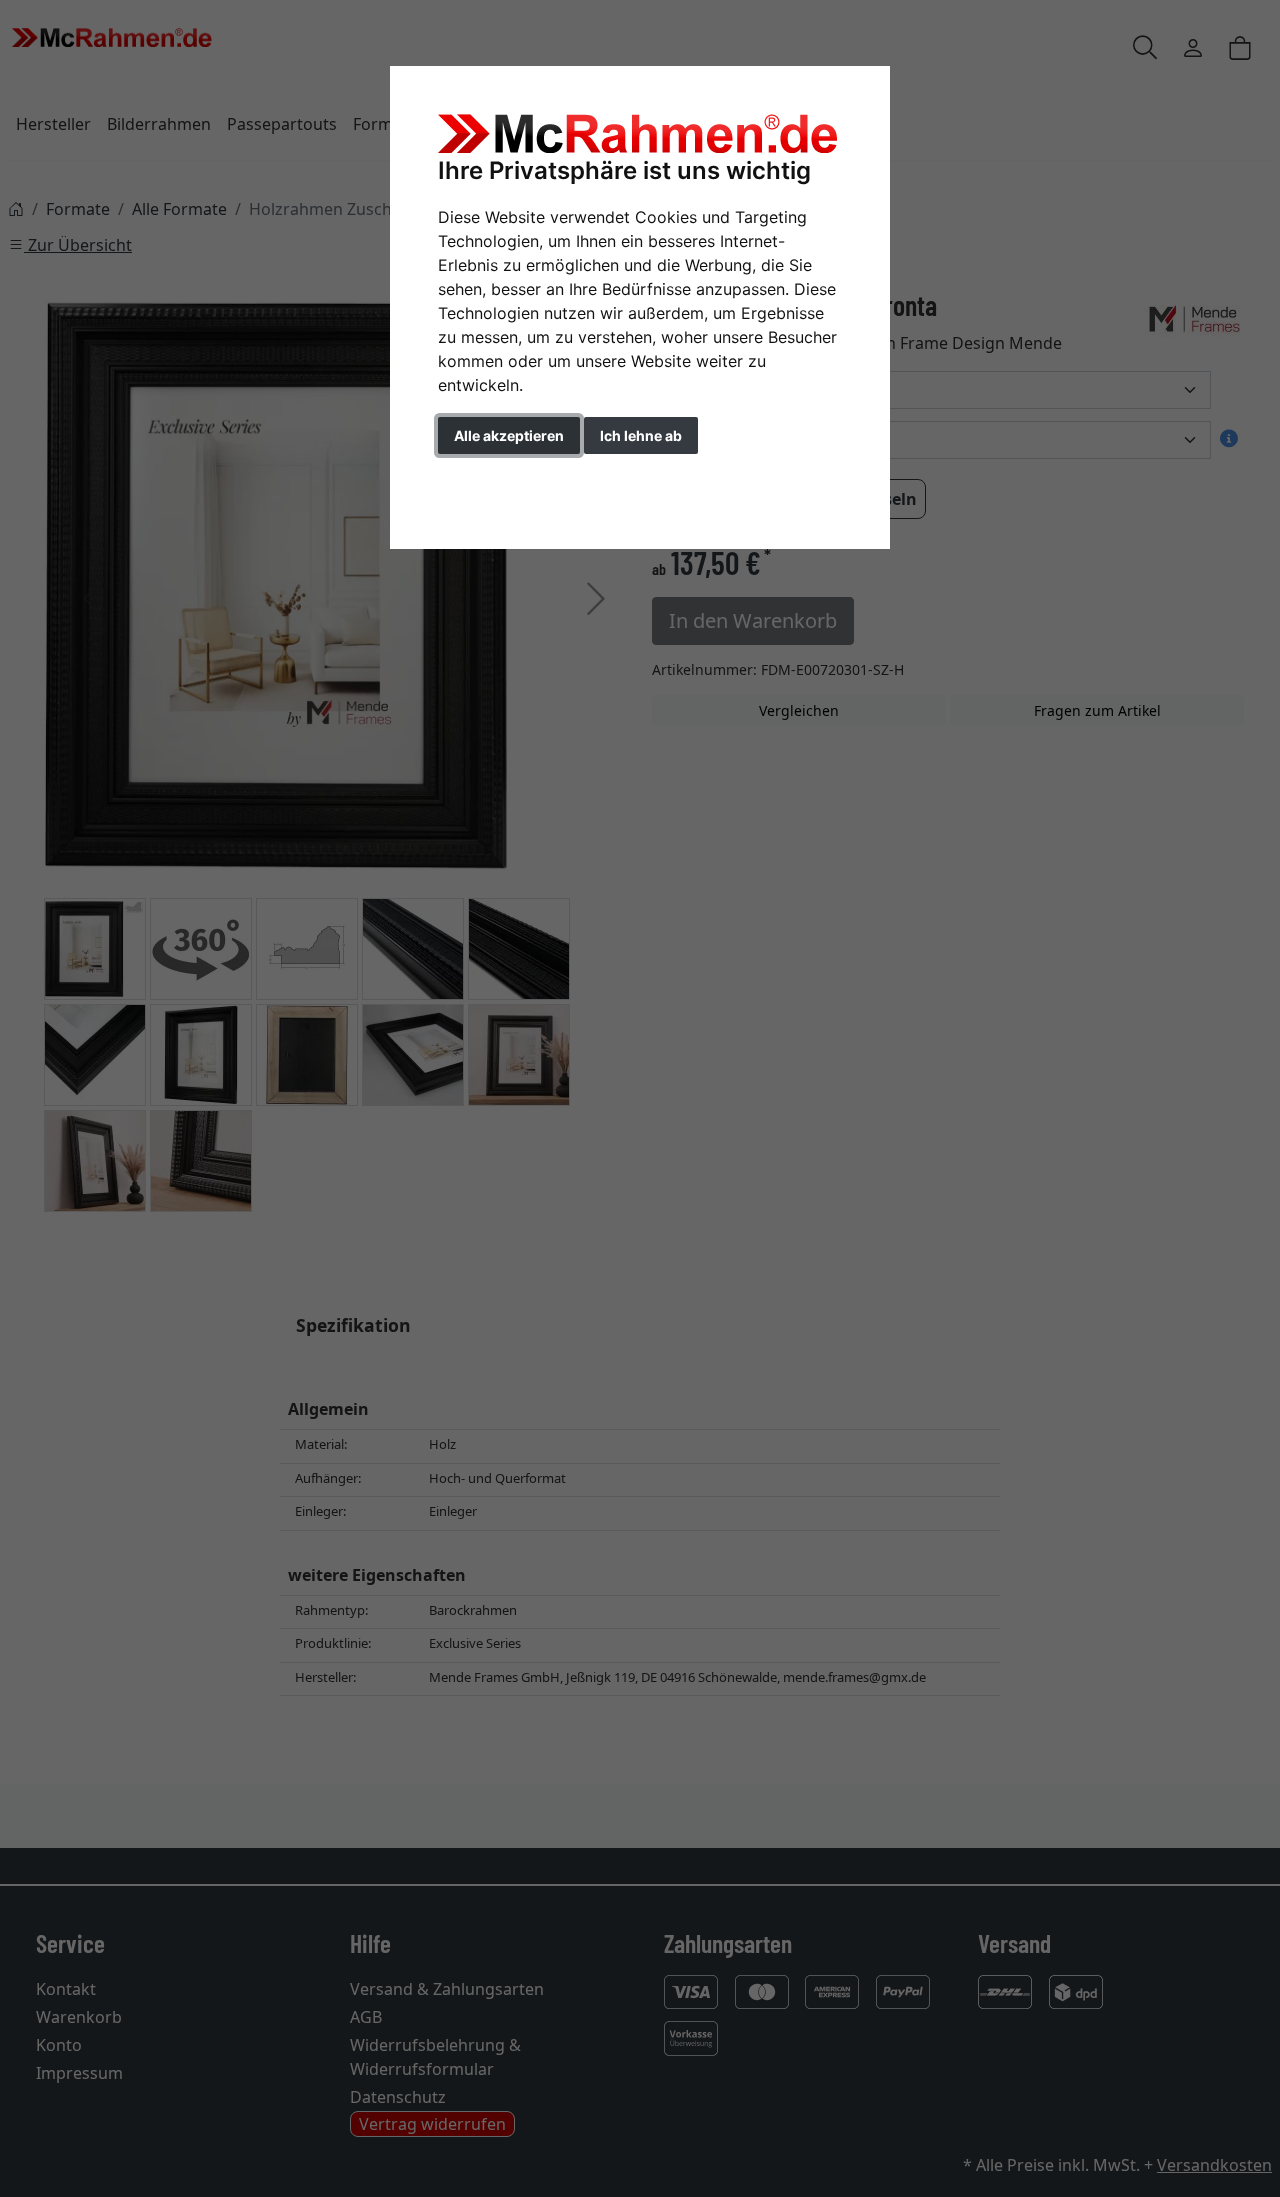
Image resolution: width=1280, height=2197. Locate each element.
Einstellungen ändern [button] (528, 477)
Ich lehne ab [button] (641, 435)
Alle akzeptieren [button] (509, 435)
